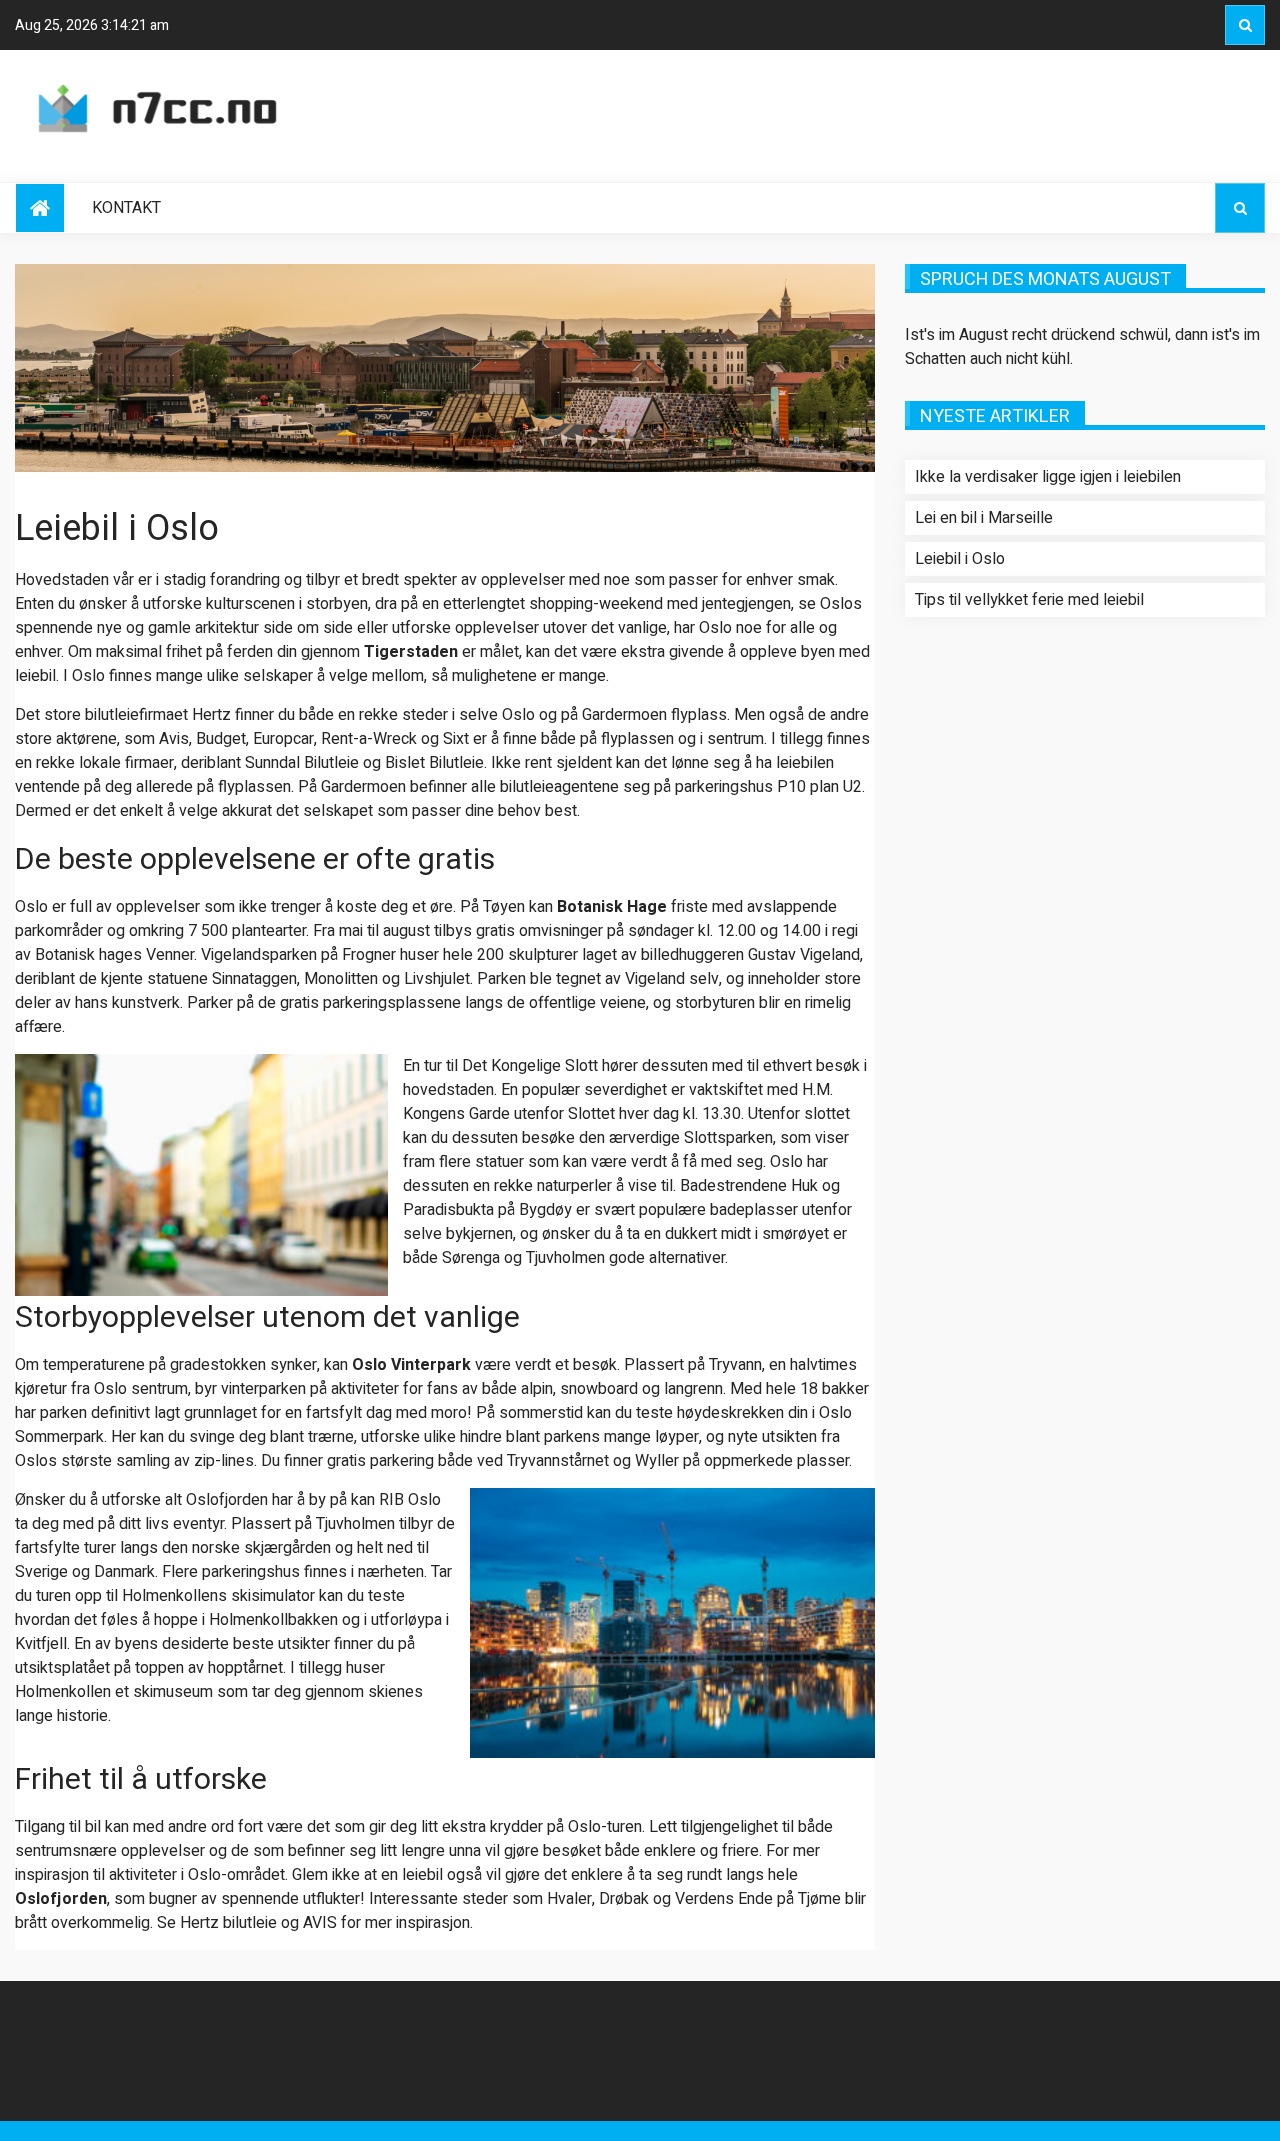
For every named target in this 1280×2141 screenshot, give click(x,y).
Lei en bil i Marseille (984, 518)
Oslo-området (236, 1875)
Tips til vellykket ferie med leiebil (1029, 600)
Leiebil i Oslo (960, 559)
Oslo (31, 907)
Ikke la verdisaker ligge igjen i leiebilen (1048, 477)
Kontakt (126, 208)
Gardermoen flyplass (654, 715)
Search (1245, 25)
